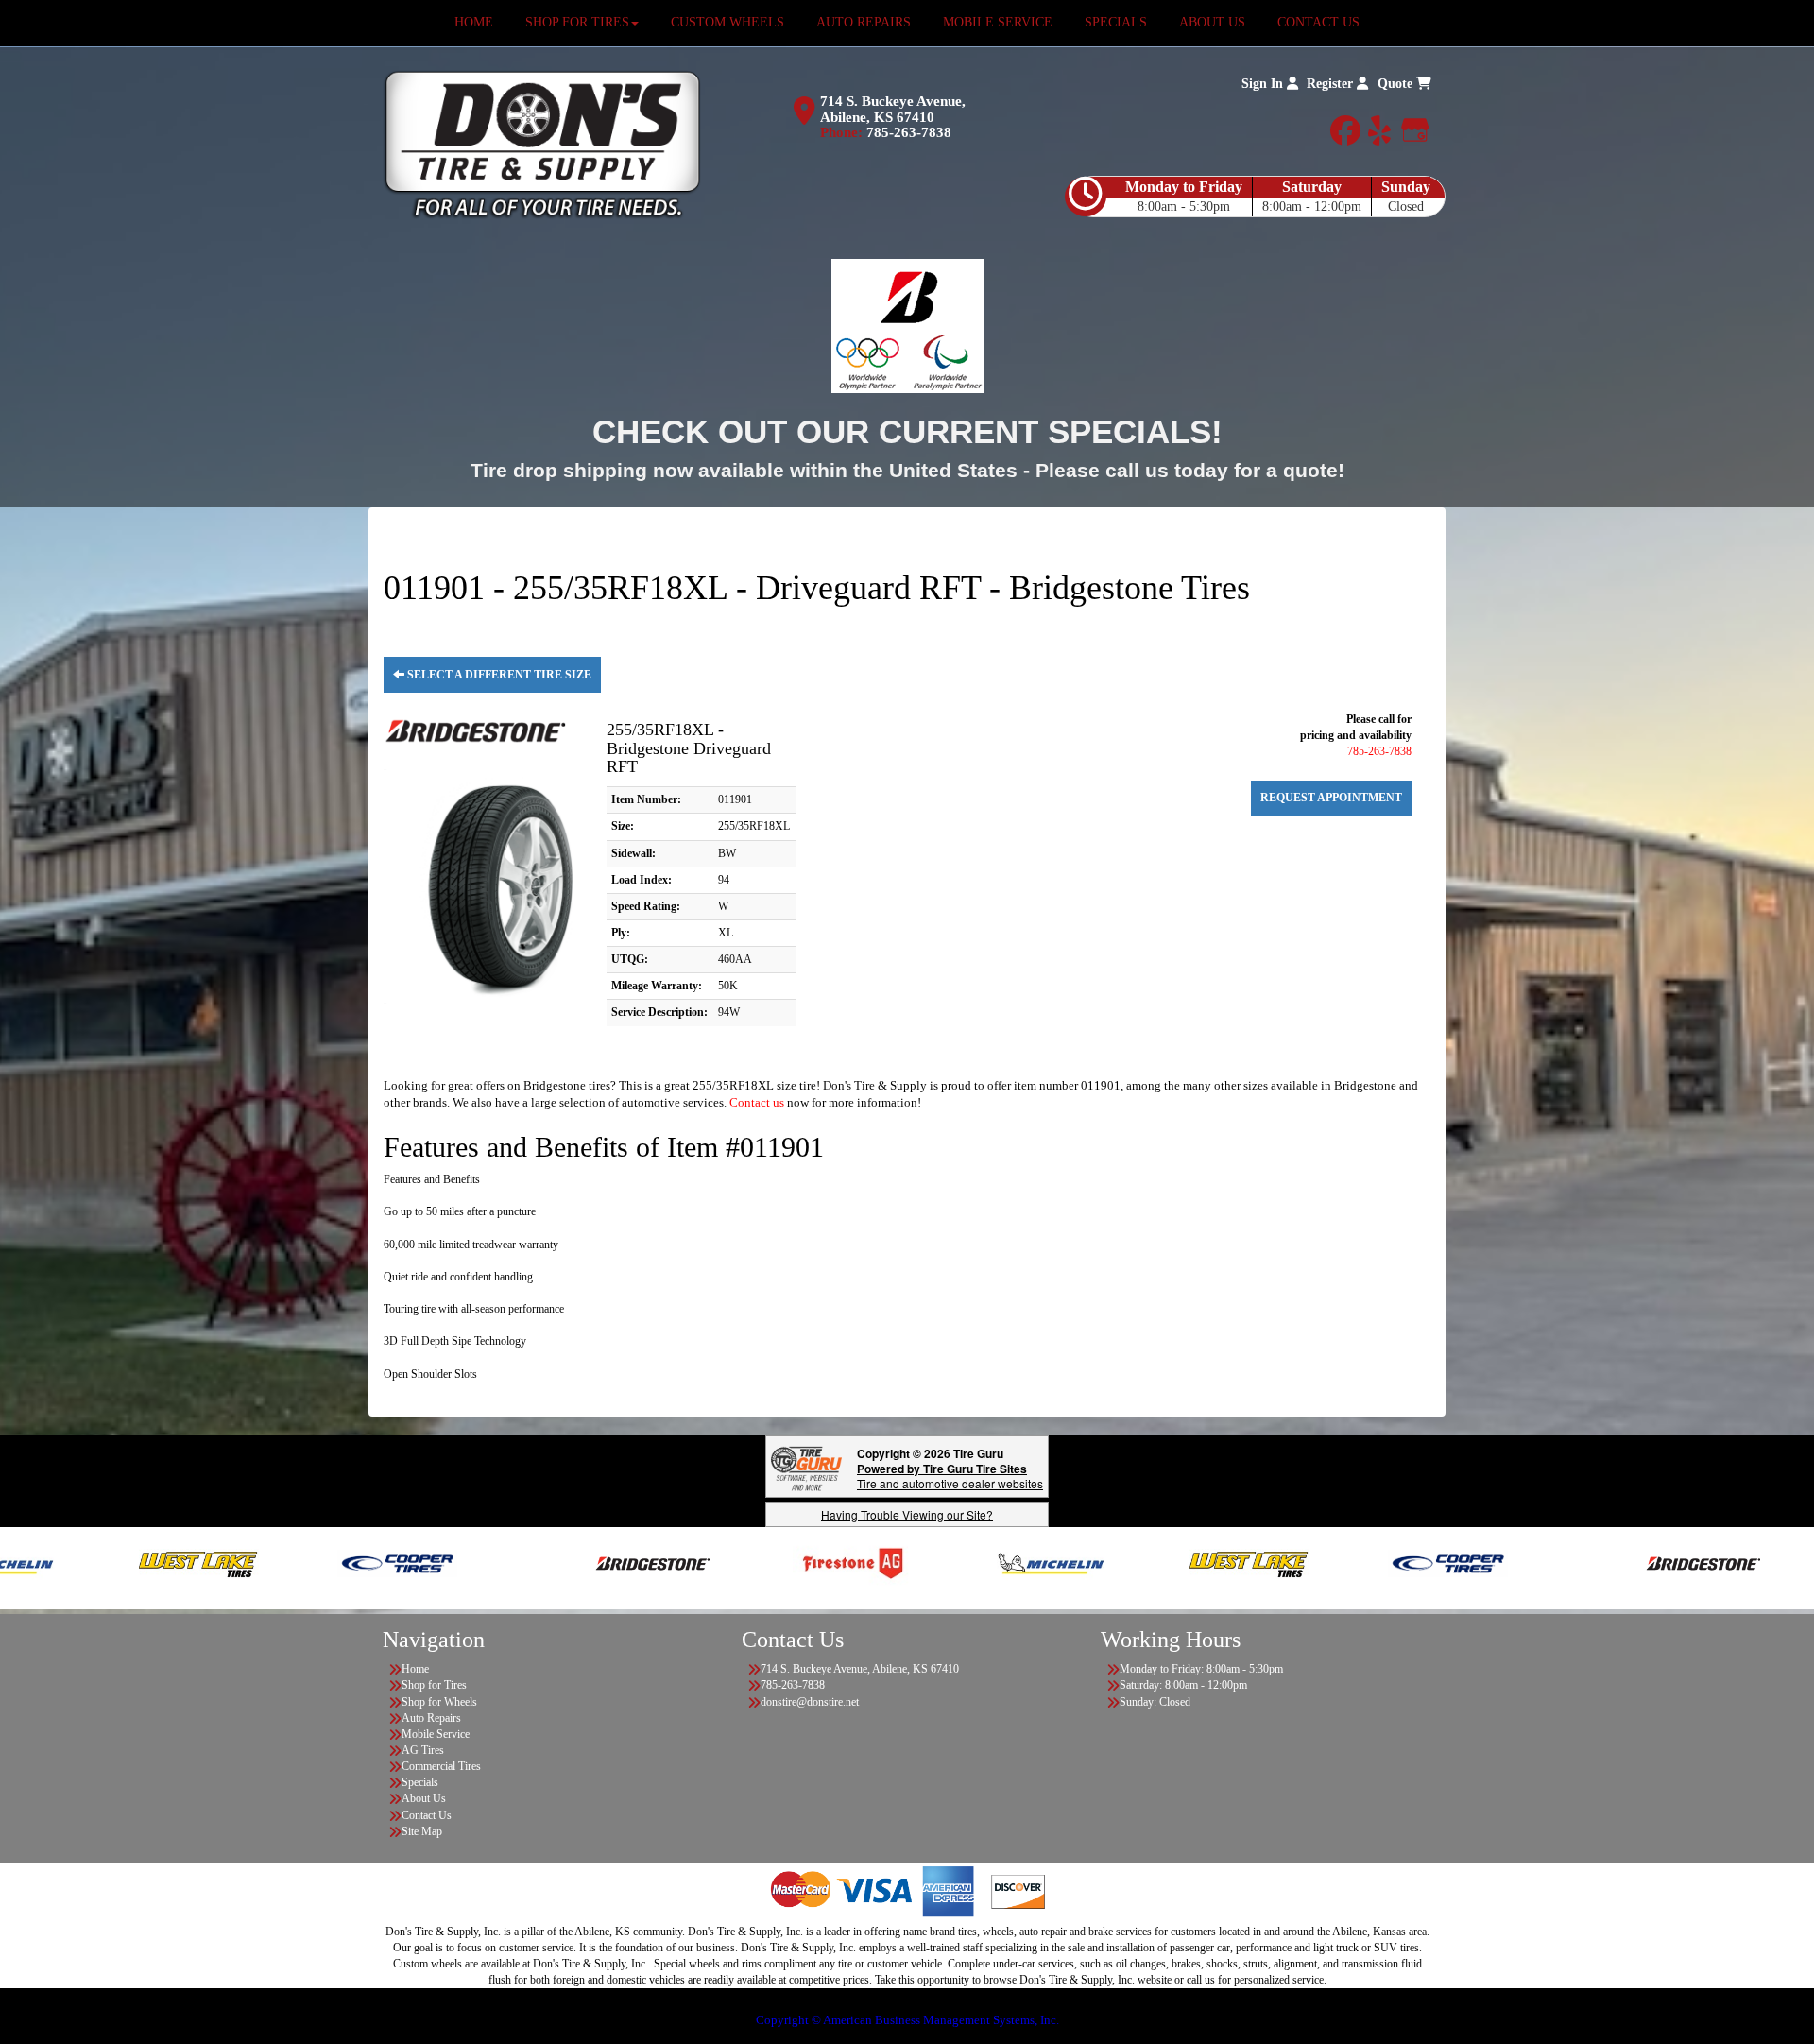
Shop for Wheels (439, 1702)
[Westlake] (120, 1562)
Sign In (1264, 84)
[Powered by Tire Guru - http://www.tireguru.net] (806, 1467)
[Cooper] (318, 1562)
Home (415, 1669)
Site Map (422, 1831)
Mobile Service (436, 1734)
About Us (424, 1798)
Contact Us (427, 1815)
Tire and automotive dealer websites (950, 1476)
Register (1332, 84)
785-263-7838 (909, 132)
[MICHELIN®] (972, 1562)
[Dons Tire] (542, 144)
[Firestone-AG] (773, 1562)
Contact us (757, 1102)
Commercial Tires (441, 1766)
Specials (420, 1782)
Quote (1397, 84)
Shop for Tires (434, 1685)
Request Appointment (1331, 798)
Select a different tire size (498, 675)
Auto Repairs (431, 1718)
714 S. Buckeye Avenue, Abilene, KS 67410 (893, 109)
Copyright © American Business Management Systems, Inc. (907, 2020)
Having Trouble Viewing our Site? (907, 1514)
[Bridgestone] (575, 1562)
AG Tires (423, 1750)
